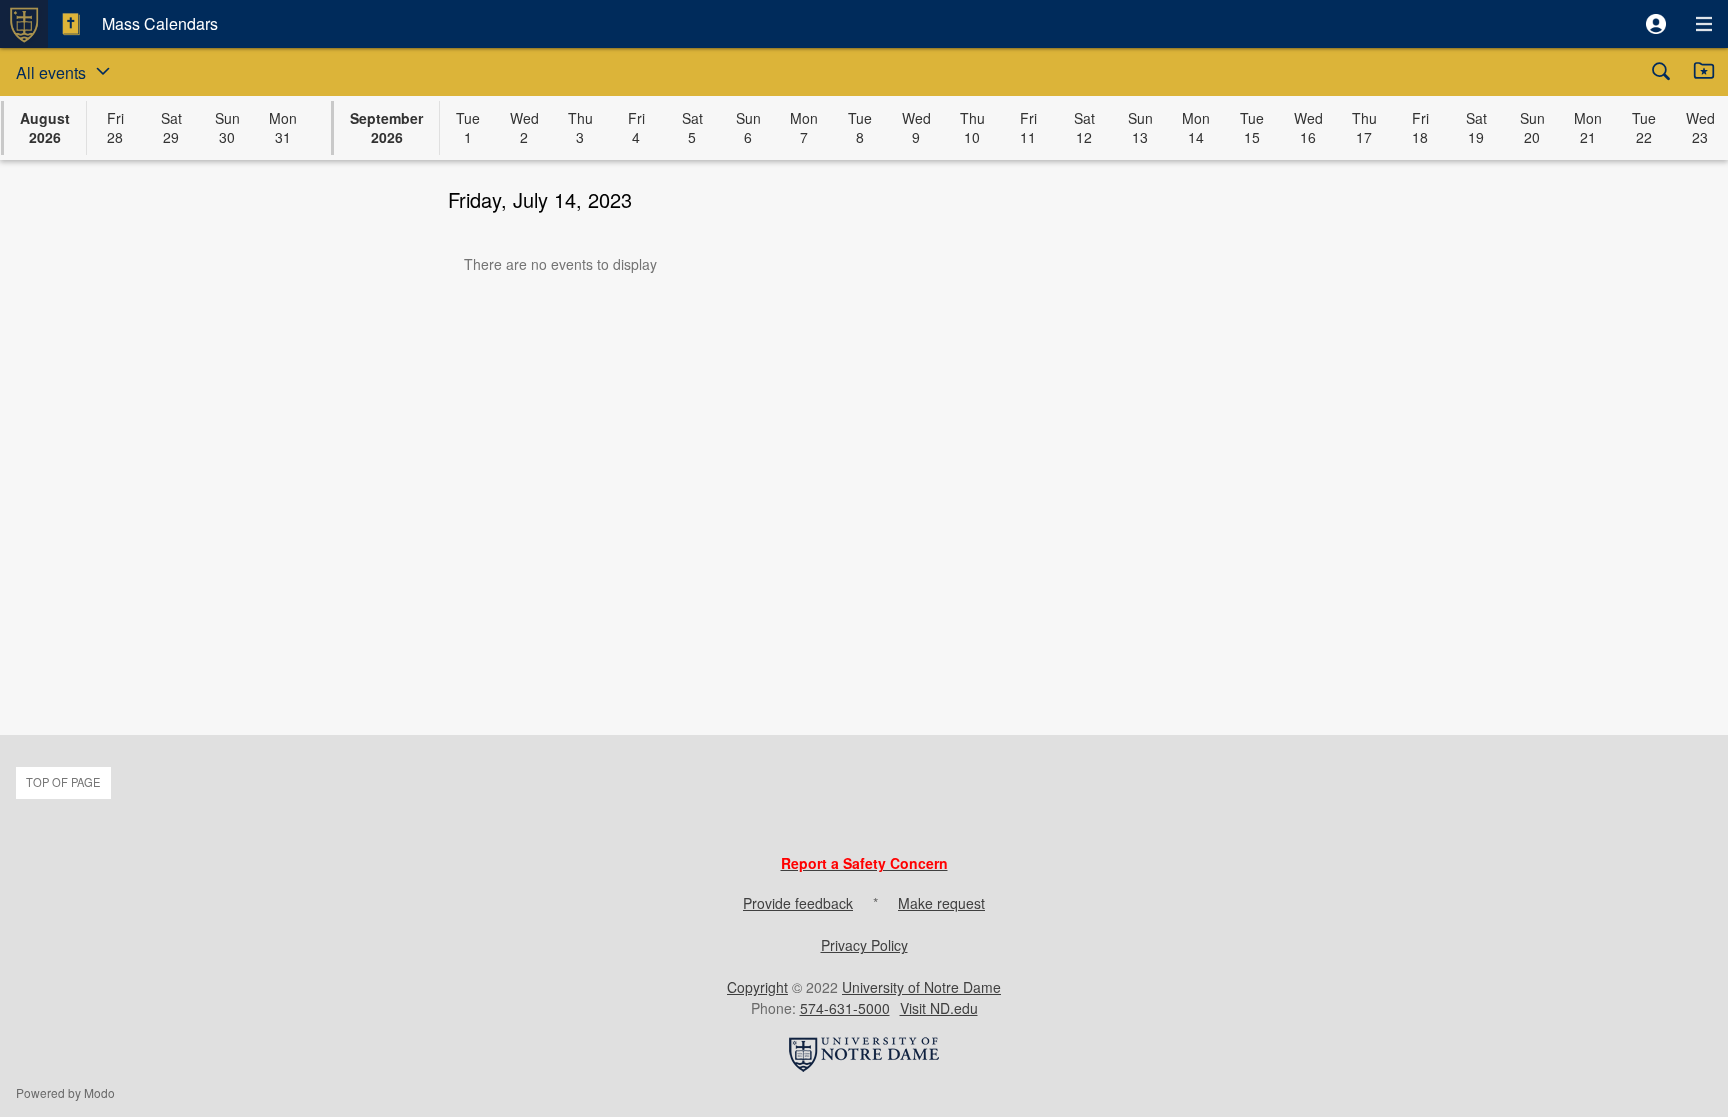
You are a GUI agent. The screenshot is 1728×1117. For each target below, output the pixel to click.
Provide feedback (798, 903)
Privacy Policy (864, 945)
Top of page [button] (63, 782)
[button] (1656, 24)
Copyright (757, 987)
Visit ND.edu (939, 1008)
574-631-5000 (845, 1008)
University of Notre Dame (921, 987)
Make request (941, 903)
